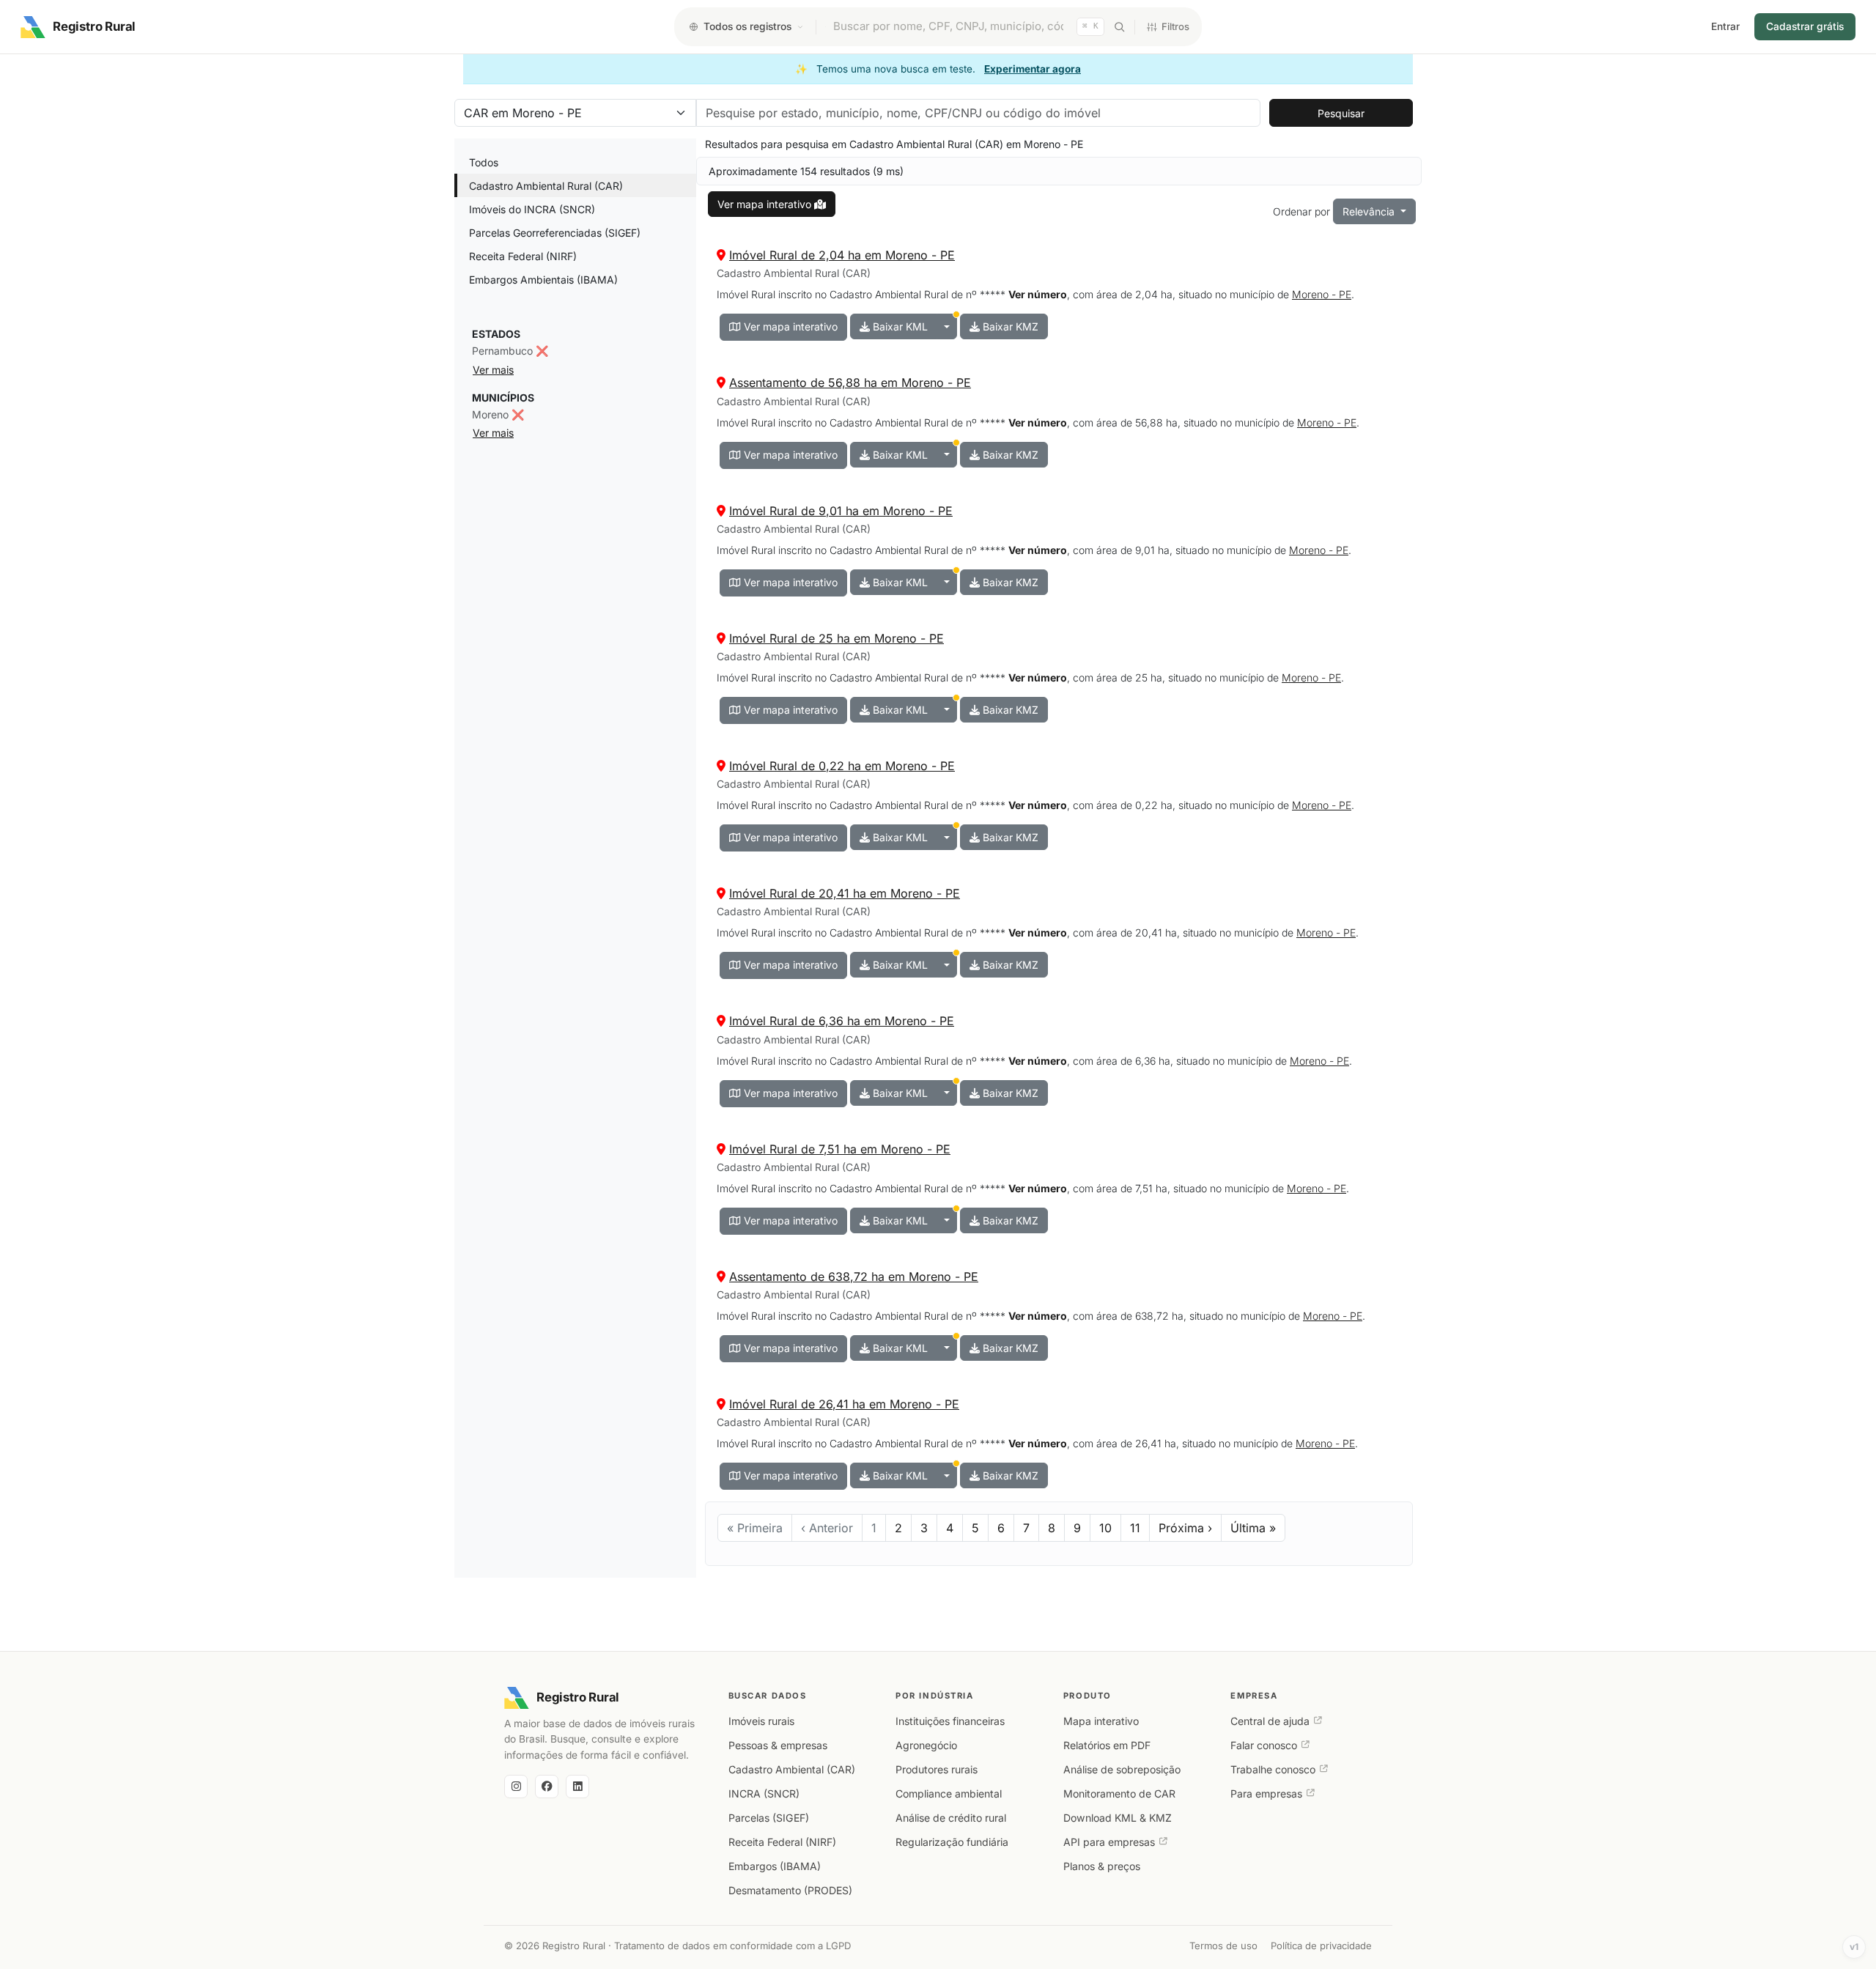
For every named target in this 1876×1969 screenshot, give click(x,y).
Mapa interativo (1101, 1721)
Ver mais (493, 370)
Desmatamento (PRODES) (790, 1890)
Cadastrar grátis (1805, 26)
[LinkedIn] (577, 1787)
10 (1105, 1528)
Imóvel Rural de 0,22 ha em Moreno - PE (842, 766)
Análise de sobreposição (1122, 1769)
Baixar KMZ (1009, 326)
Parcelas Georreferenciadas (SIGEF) (555, 233)
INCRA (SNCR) (764, 1793)
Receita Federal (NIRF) (523, 256)
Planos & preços (1102, 1866)
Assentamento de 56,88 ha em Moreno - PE (850, 383)
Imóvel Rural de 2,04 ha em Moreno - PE (842, 255)
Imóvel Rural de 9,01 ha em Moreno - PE (841, 511)
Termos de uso (1223, 1946)
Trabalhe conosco (1273, 1769)
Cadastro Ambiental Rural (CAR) (546, 186)
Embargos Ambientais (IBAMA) (543, 280)
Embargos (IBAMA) (775, 1866)
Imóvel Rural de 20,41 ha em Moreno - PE (845, 893)
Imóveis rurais (761, 1721)
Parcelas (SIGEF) (769, 1818)
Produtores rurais (937, 1769)
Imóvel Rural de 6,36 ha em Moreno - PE (842, 1021)
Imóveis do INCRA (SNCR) (532, 209)
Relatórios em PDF (1107, 1745)
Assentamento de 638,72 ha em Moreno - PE (854, 1277)
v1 (1854, 1947)
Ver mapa (764, 204)
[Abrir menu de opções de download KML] (947, 326)
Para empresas (1266, 1793)
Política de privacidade (1321, 1946)
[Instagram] (516, 1787)
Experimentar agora (1033, 69)
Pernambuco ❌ (510, 351)
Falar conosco (1264, 1745)
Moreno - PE (1322, 294)
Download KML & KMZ (1118, 1818)
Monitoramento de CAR (1119, 1793)
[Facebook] (547, 1787)
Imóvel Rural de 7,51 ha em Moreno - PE (840, 1149)
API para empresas (1109, 1842)
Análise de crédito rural (951, 1818)
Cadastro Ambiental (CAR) (792, 1769)
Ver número (1038, 294)
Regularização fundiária (952, 1842)
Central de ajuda (1270, 1721)
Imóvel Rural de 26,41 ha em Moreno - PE (844, 1404)
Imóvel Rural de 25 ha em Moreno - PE (837, 638)
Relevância (1370, 211)
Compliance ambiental (949, 1793)
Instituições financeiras (950, 1721)
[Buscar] (1119, 27)
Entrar (1725, 26)
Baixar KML (899, 326)
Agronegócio (926, 1745)
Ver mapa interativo (789, 326)
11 (1135, 1528)
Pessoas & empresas (778, 1745)
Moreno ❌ (498, 414)
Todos (484, 162)
